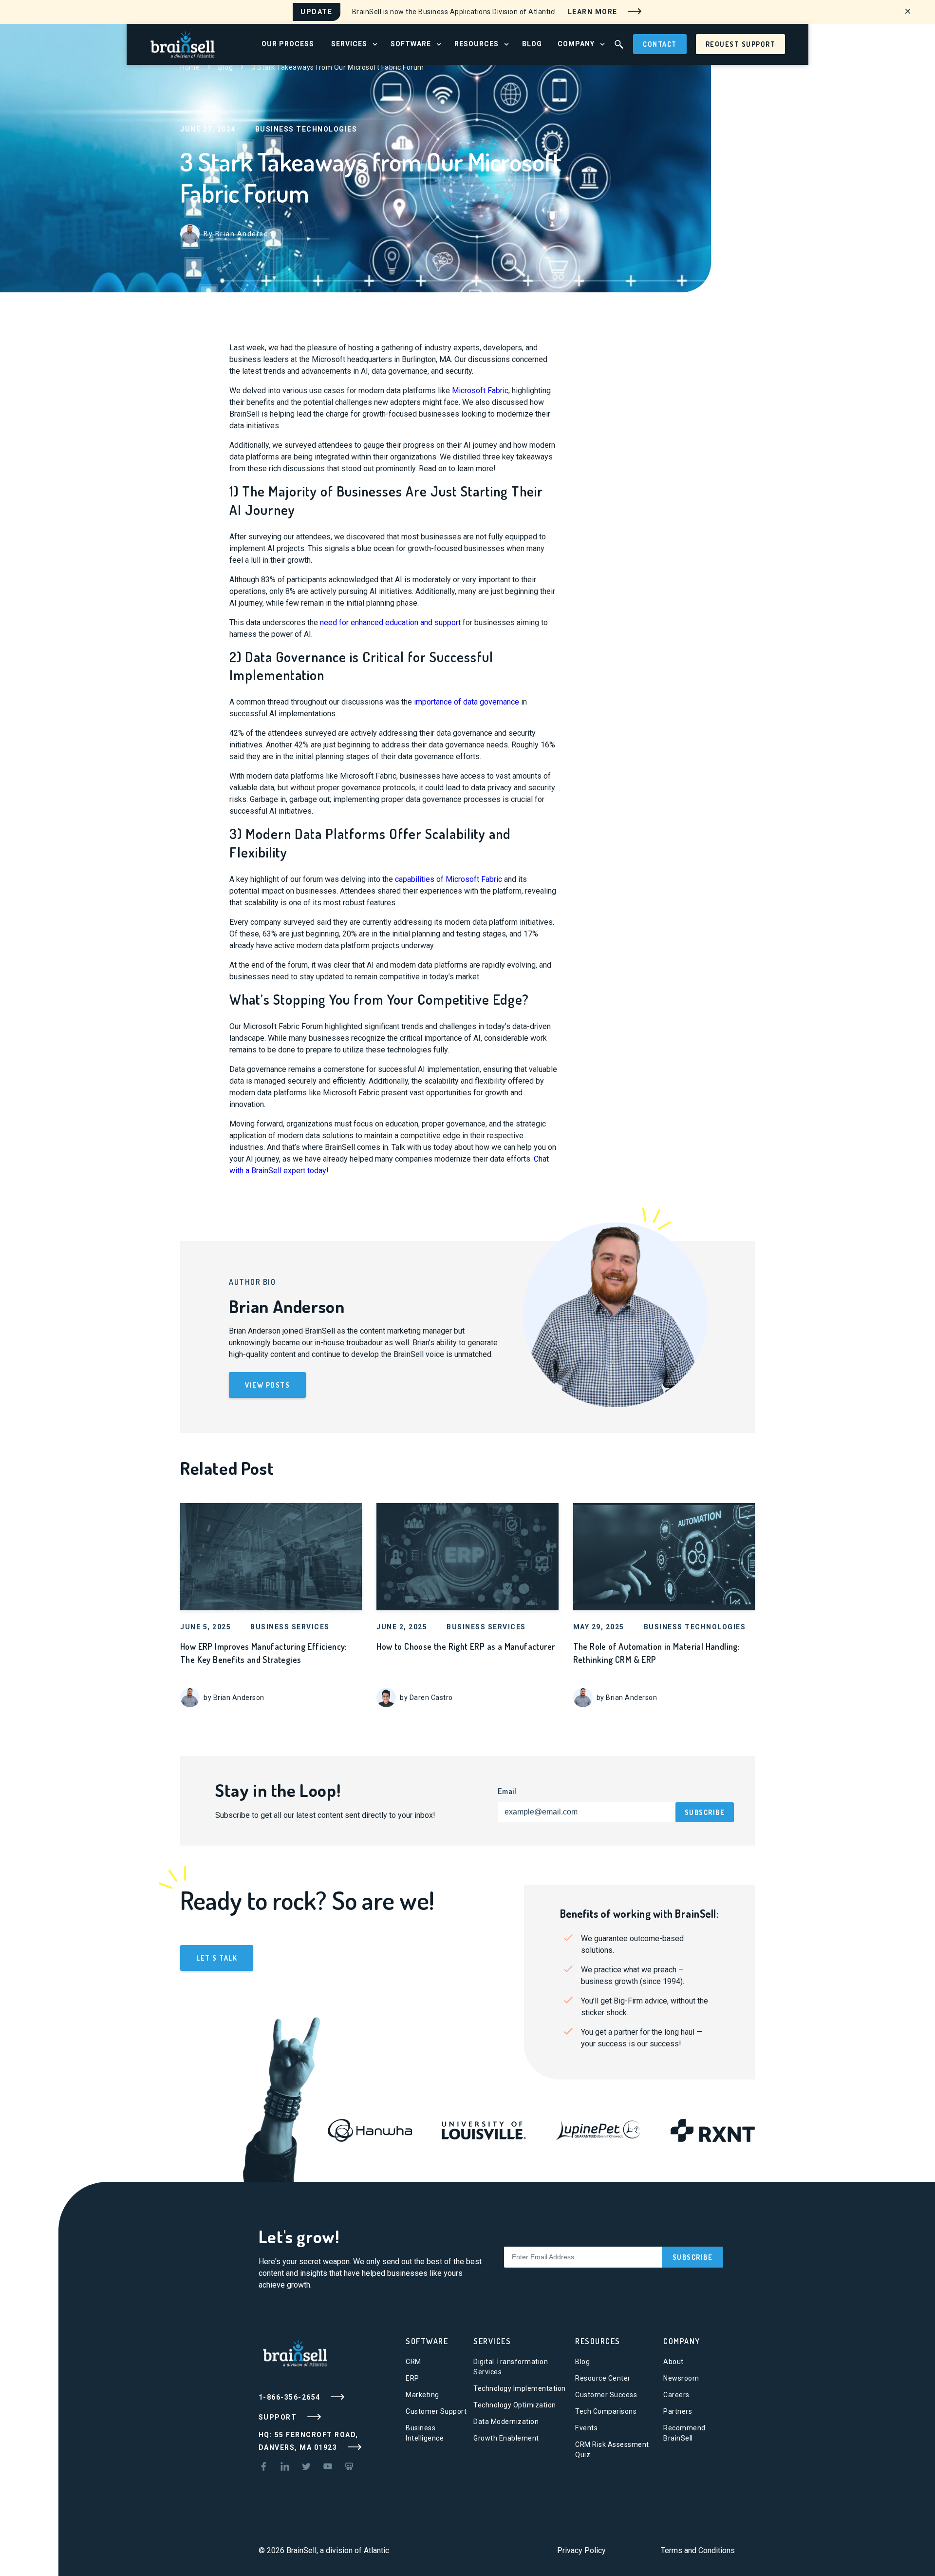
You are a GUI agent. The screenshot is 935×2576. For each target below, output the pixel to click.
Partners (678, 2411)
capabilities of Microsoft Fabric (449, 879)
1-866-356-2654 (291, 2397)
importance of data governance (467, 702)
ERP (412, 2378)
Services (492, 2341)
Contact (660, 44)
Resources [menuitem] (477, 44)
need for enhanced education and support (390, 622)
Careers (676, 2395)
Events (586, 2428)
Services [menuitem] (349, 44)
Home (190, 67)
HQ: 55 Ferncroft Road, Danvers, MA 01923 (309, 2441)
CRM (413, 2362)
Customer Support (436, 2411)
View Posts (267, 1385)
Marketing (422, 2395)
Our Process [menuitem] (288, 44)
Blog (225, 67)
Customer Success (606, 2395)
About (673, 2362)
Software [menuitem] (411, 44)
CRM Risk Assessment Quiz (612, 2450)
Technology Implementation (520, 2388)
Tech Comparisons (606, 2411)
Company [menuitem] (576, 44)
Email (507, 1791)
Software (427, 2341)
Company (682, 2341)
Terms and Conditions (698, 2550)
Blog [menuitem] (532, 44)
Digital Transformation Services (511, 2367)
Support (279, 2417)
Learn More (594, 11)
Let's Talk (217, 1958)
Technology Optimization (515, 2405)
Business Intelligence (425, 2433)
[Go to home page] (183, 44)
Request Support (741, 44)
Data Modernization (506, 2422)
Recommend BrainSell (684, 2433)
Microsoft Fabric (480, 391)
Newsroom (681, 2378)
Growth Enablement (506, 2438)
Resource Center (603, 2378)
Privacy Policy (581, 2550)
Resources (598, 2341)
